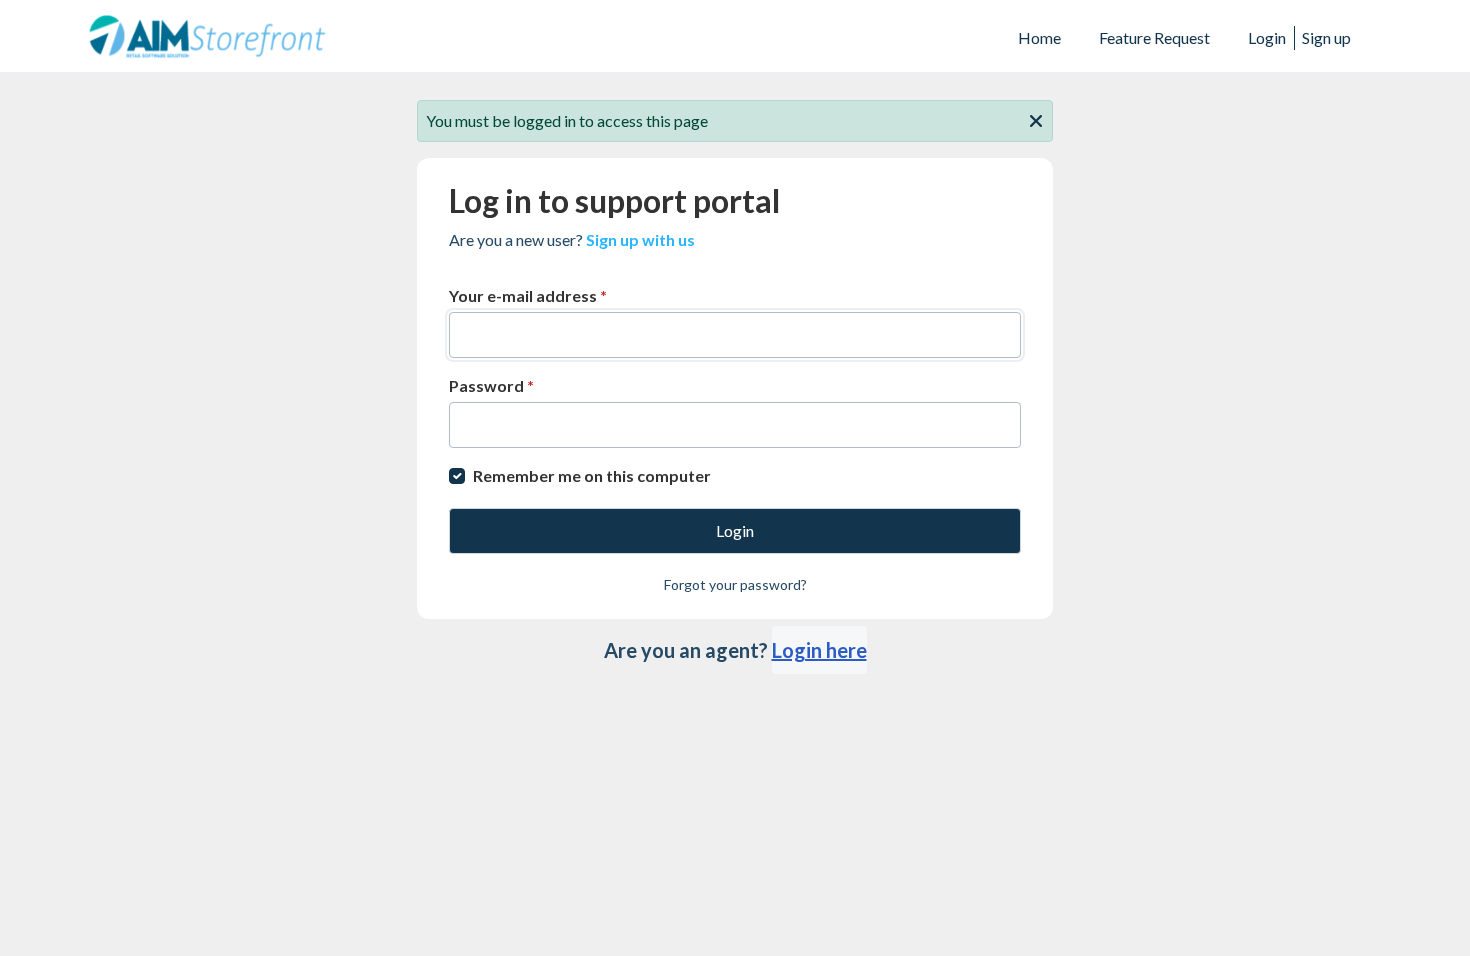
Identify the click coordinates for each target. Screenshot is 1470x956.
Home (1039, 37)
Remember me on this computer (592, 475)
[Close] (1036, 119)
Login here (819, 650)
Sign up (1326, 37)
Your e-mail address (528, 295)
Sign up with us (640, 239)
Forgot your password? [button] (735, 584)
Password (491, 385)
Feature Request (1154, 37)
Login (1267, 37)
